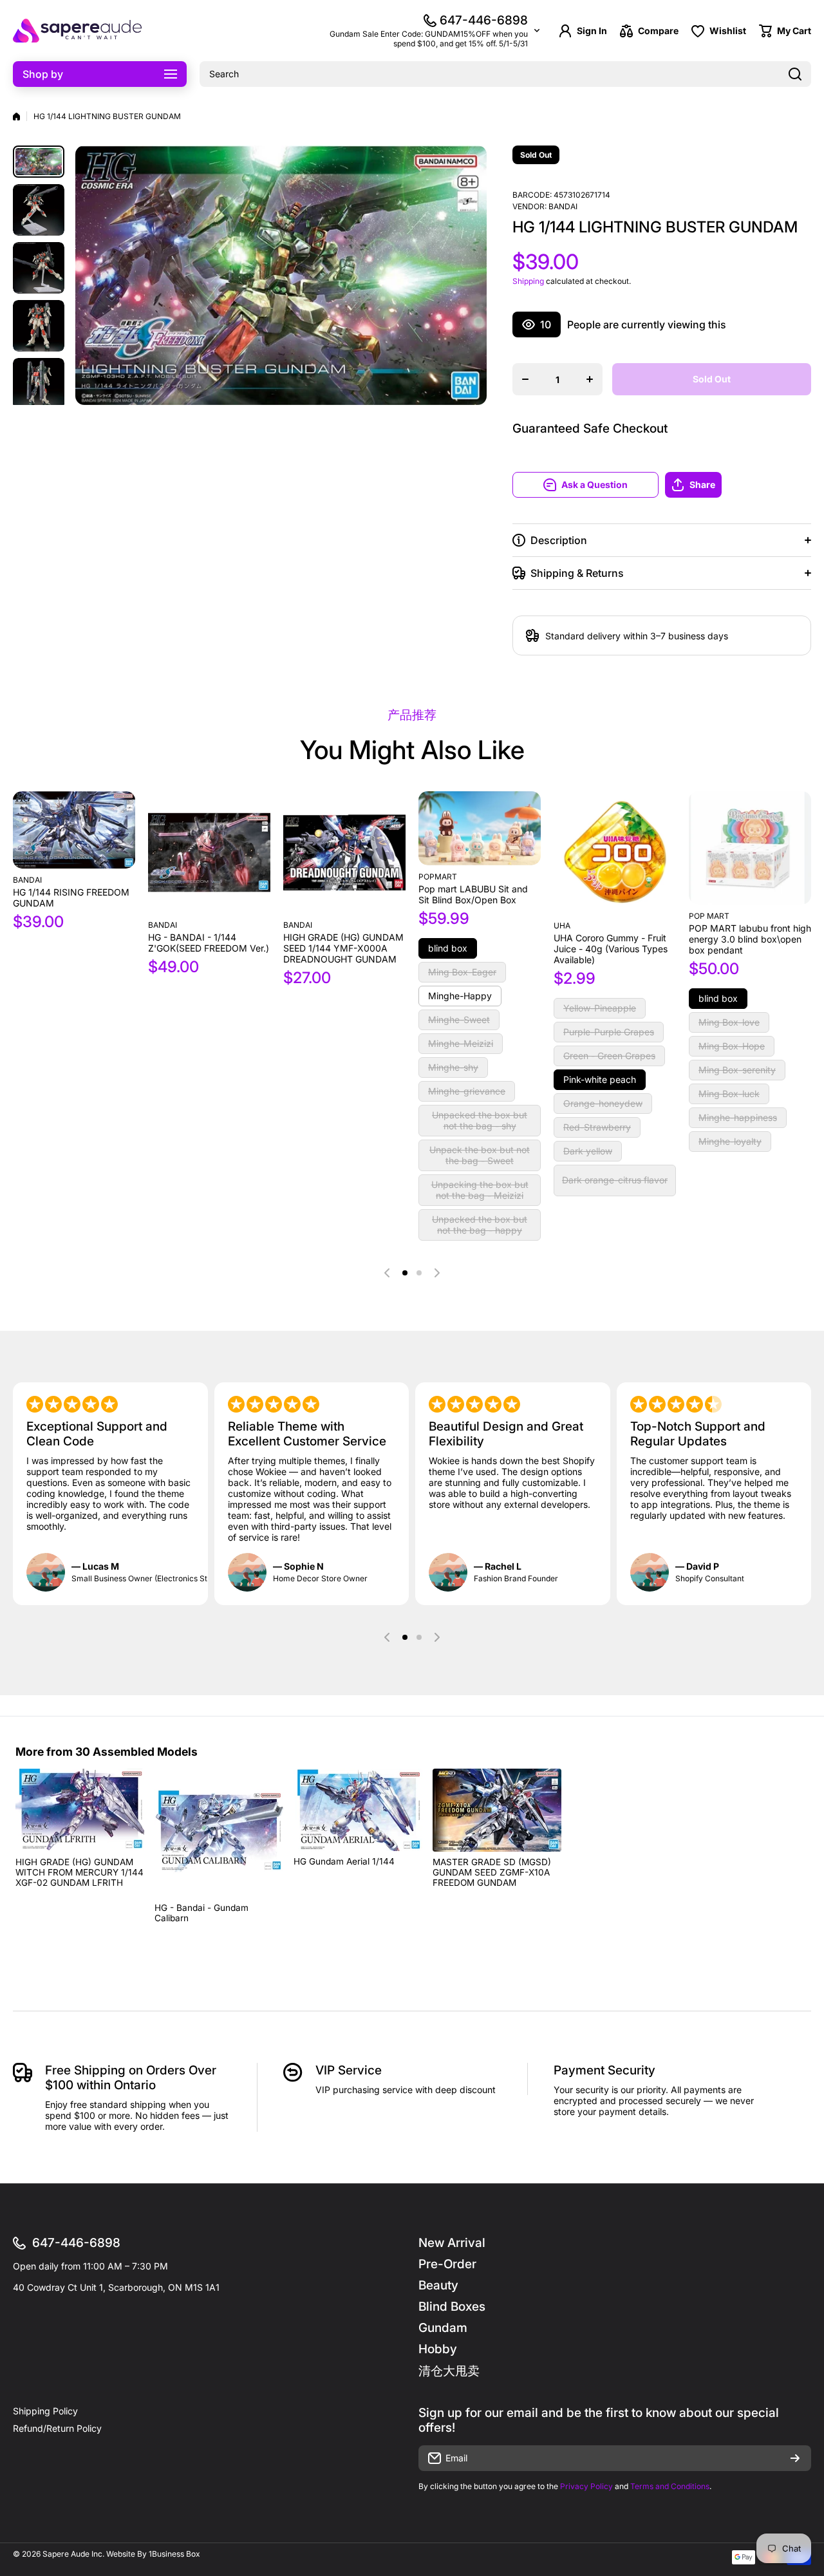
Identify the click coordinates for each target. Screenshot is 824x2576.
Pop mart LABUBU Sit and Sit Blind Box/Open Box (473, 894)
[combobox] (505, 74)
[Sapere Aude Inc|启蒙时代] (77, 31)
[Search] (795, 74)
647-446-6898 (484, 20)
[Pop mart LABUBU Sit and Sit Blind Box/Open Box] (480, 828)
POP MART (709, 916)
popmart (438, 877)
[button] (738, 485)
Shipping (528, 281)
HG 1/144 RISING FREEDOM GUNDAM (71, 898)
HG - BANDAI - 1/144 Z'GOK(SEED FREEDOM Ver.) (209, 943)
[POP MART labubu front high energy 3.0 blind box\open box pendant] (750, 848)
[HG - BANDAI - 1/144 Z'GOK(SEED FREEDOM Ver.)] (209, 852)
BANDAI (563, 206)
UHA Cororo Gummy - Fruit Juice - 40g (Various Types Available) (611, 949)
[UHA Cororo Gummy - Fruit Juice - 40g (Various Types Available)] (615, 853)
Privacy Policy (586, 2486)
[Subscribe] (795, 2458)
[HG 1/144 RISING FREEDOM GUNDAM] (74, 830)
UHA (562, 926)
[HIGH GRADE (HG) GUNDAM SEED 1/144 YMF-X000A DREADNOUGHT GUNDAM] (344, 852)
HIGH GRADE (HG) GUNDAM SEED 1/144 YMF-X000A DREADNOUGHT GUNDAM (343, 948)
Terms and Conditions (670, 2486)
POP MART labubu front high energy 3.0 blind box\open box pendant (750, 939)
